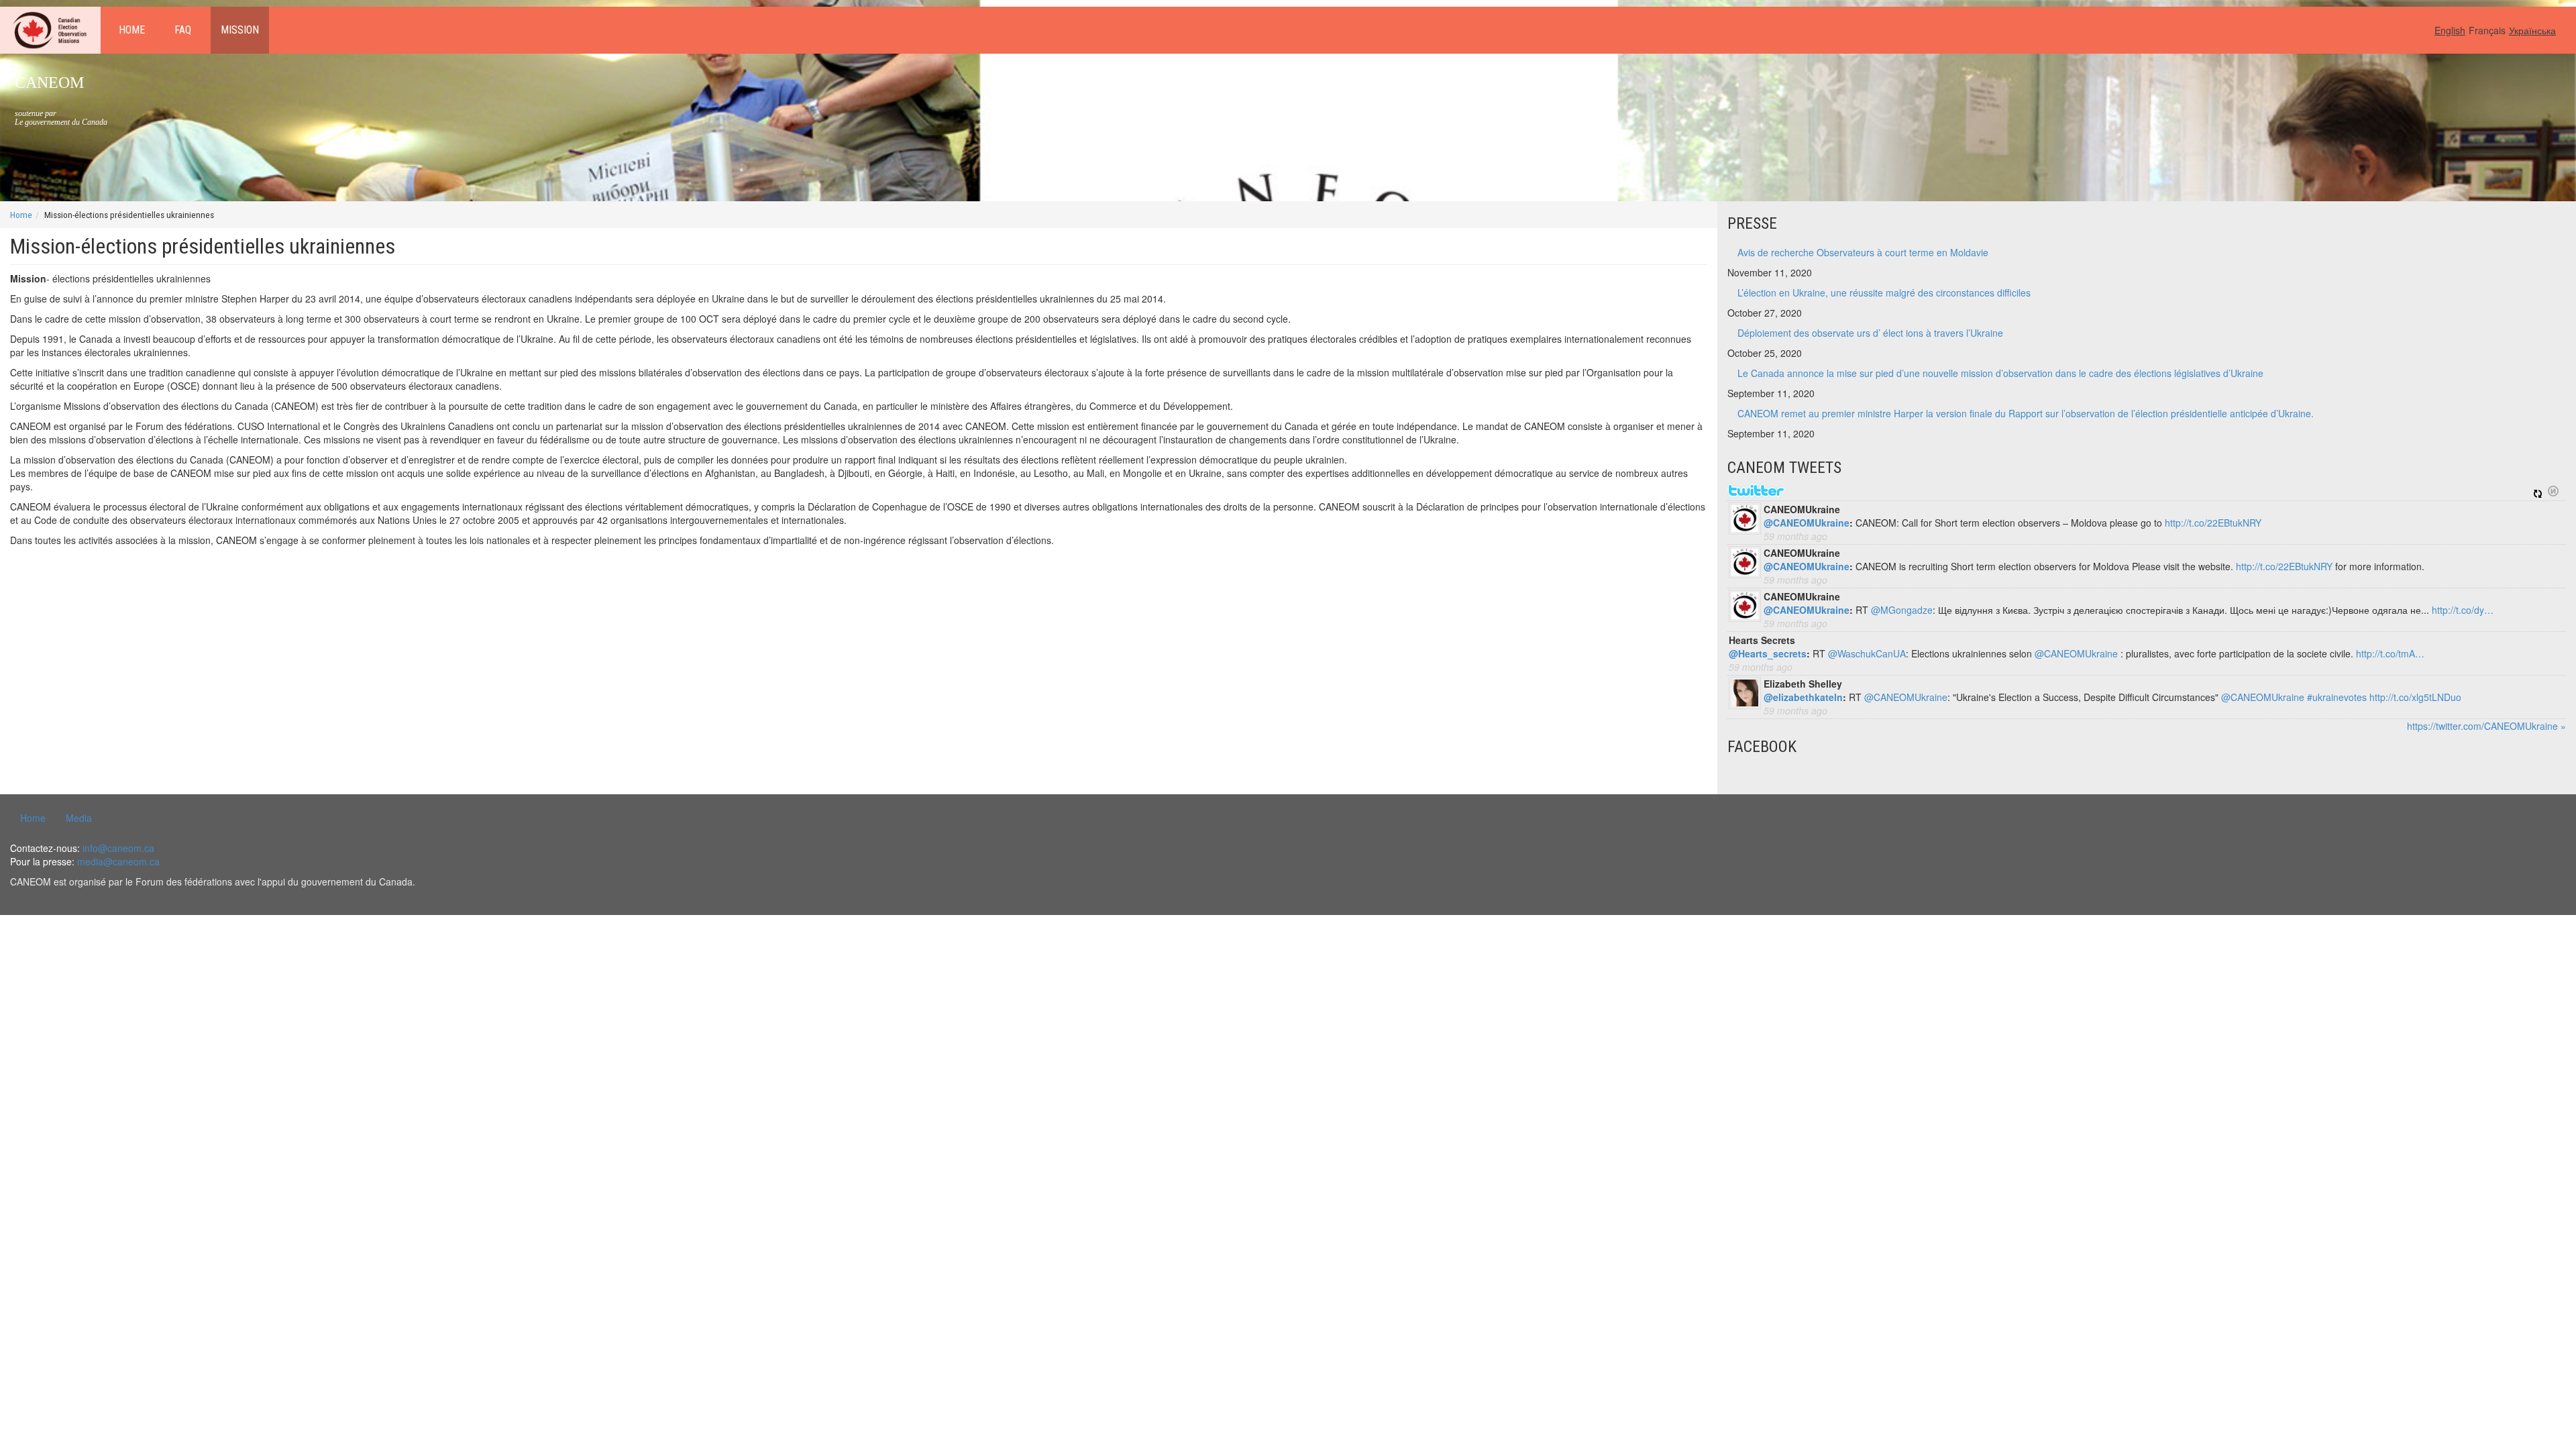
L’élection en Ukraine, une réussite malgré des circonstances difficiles (1884, 292)
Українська (2532, 30)
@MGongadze (1902, 610)
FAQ (183, 30)
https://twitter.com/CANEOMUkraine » (2486, 726)
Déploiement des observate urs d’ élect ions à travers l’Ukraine (1870, 333)
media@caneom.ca (118, 861)
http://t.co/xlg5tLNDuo (2415, 697)
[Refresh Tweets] (2538, 491)
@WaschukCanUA (1867, 653)
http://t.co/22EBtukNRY (2213, 523)
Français (2487, 30)
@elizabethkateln (1803, 697)
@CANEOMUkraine (1807, 523)
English (2450, 30)
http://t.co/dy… (2463, 610)
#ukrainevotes (2337, 697)
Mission (240, 30)
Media (79, 818)
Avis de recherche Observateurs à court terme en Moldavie (1863, 252)
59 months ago (1795, 536)
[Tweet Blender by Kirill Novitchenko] (2553, 491)
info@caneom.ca (118, 848)
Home (132, 30)
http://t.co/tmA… (2390, 653)
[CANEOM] (50, 30)
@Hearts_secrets (1768, 653)
